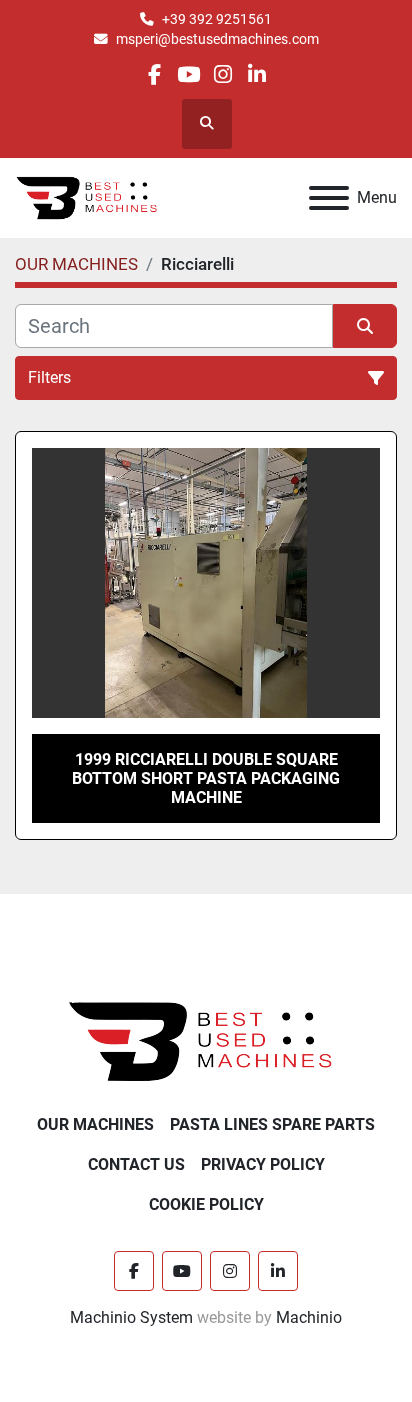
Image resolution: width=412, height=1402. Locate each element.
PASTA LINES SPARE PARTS (272, 1124)
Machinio (309, 1317)
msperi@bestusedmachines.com (217, 39)
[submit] (365, 326)
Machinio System (131, 1317)
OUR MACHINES (95, 1124)
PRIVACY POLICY (263, 1164)
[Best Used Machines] (206, 1040)
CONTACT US (136, 1164)
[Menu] (329, 198)
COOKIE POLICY (206, 1204)
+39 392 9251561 (217, 19)
